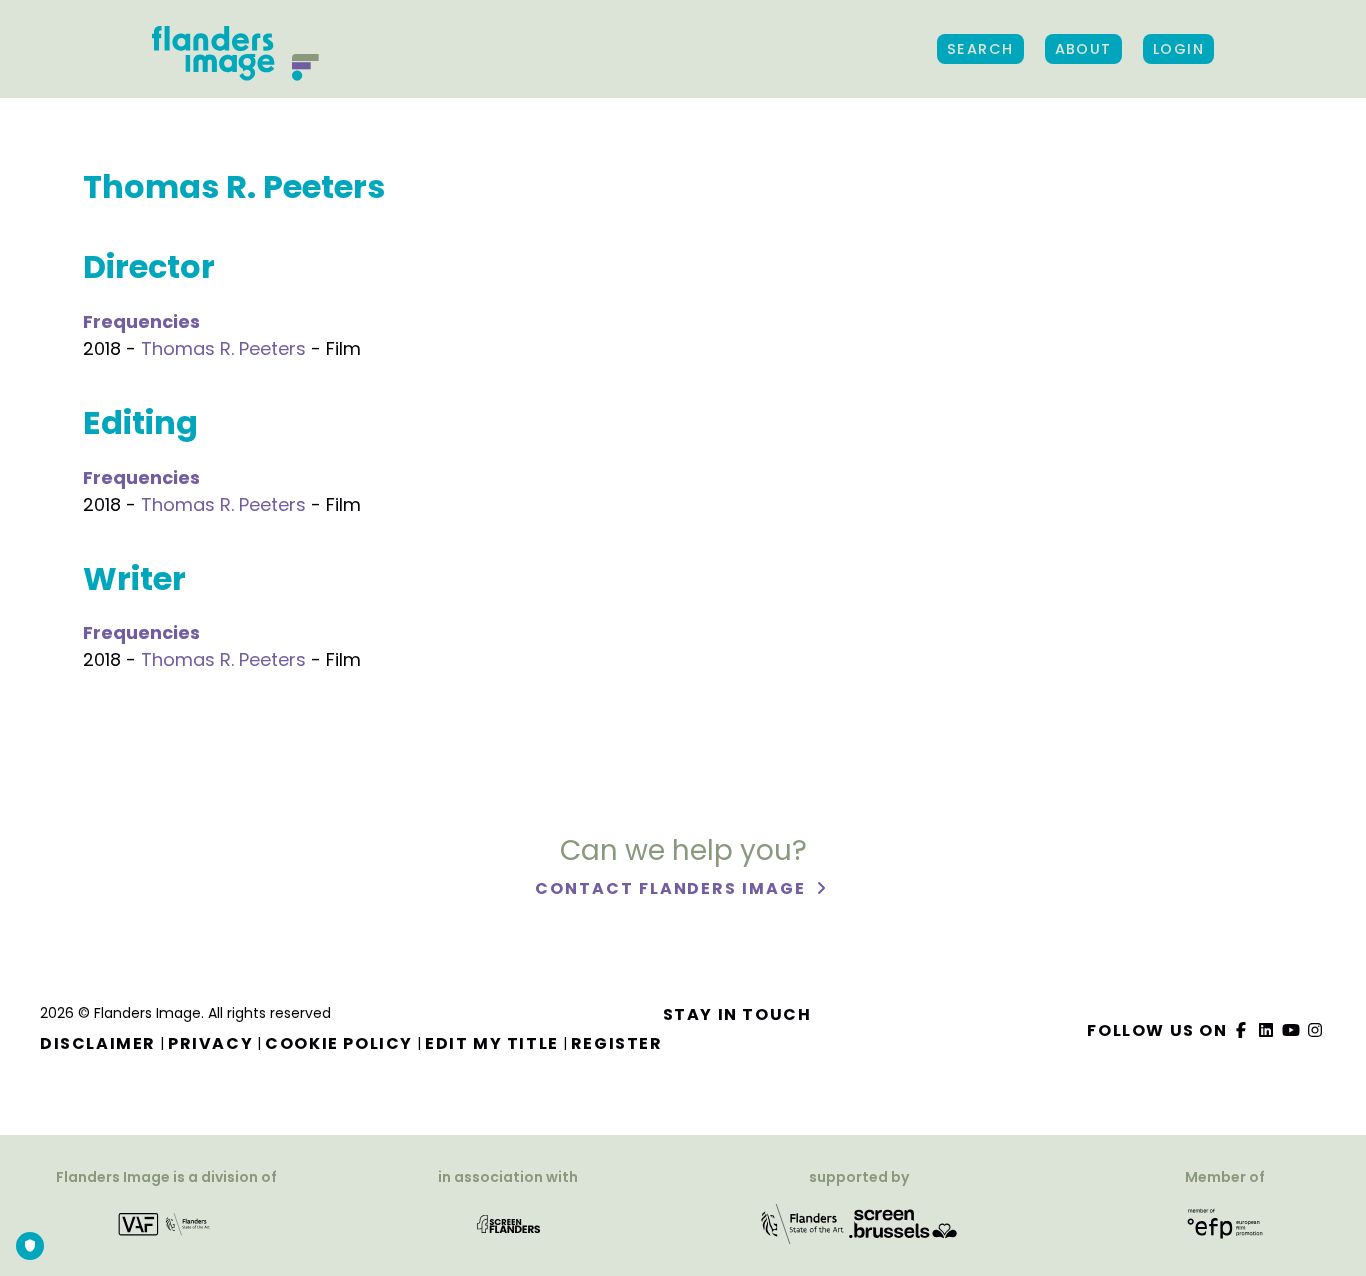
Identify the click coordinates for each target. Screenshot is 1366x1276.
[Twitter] (1267, 1030)
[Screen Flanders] (508, 1222)
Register (617, 1043)
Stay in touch (737, 1014)
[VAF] (166, 1222)
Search (980, 49)
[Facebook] (1242, 1030)
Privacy (210, 1043)
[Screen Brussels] (903, 1222)
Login (1178, 49)
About (1083, 49)
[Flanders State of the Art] (803, 1222)
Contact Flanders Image (672, 888)
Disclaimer (98, 1043)
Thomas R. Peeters (223, 348)
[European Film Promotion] (1225, 1222)
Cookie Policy (339, 1043)
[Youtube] (1291, 1030)
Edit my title (492, 1043)
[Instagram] (1316, 1030)
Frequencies (141, 321)
